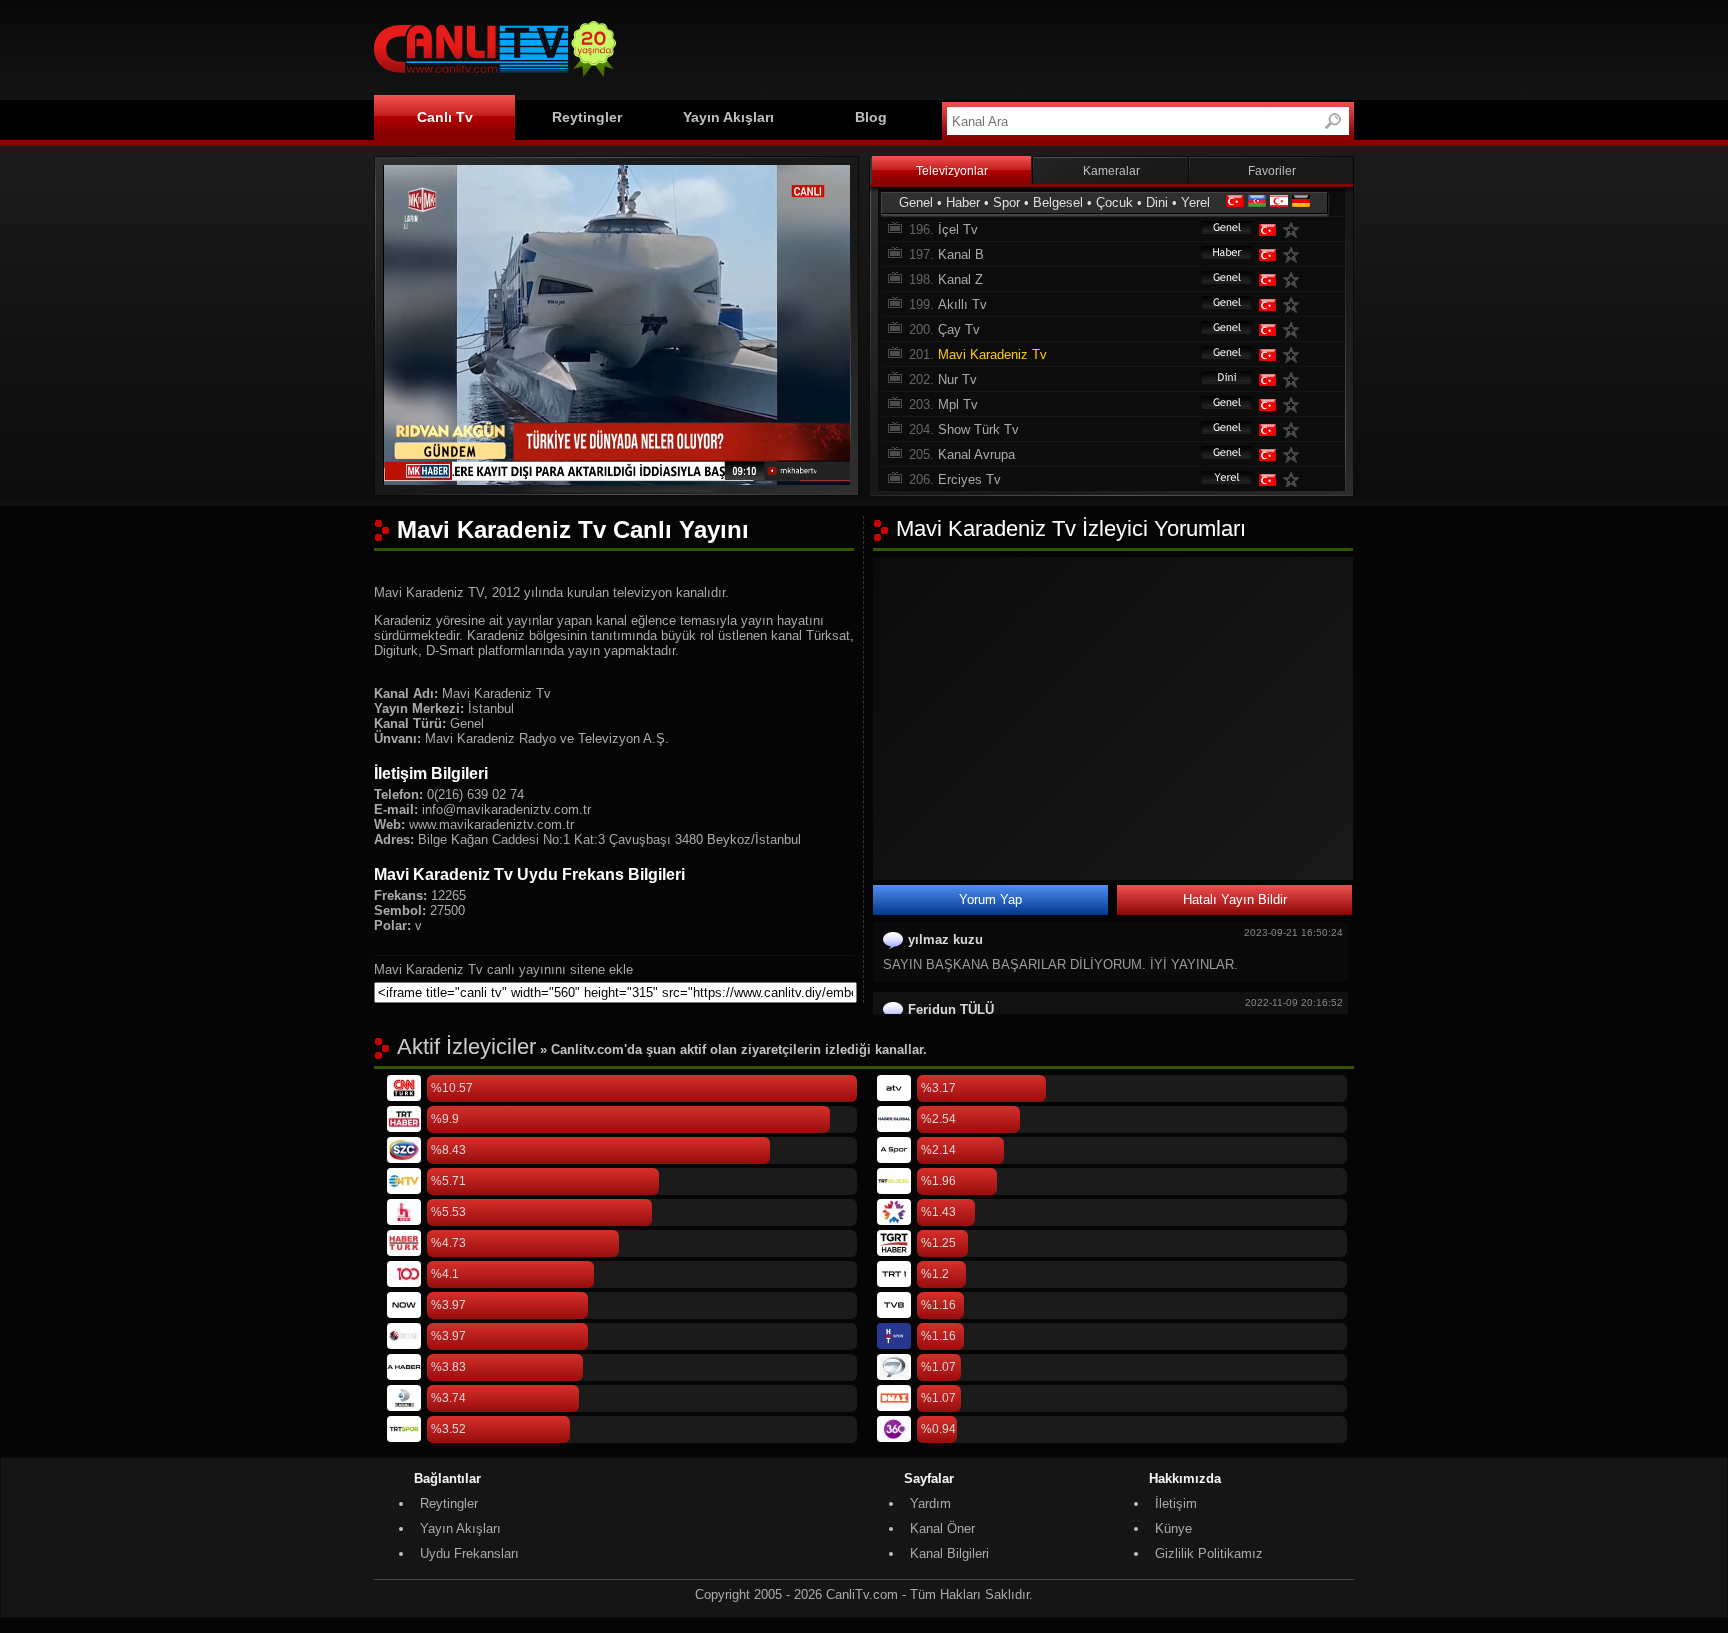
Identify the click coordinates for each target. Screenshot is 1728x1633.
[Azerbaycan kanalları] (1257, 202)
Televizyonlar (952, 171)
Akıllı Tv (962, 304)
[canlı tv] (495, 79)
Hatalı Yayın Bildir (1235, 899)
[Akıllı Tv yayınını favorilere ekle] (1295, 304)
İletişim (1176, 1503)
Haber (963, 202)
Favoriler (1272, 171)
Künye (1173, 1528)
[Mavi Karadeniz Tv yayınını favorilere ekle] (1295, 354)
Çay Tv (959, 329)
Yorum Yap (990, 899)
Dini (1157, 202)
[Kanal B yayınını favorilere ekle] (1295, 254)
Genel (916, 202)
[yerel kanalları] (1217, 479)
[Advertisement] (990, 47)
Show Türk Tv (978, 429)
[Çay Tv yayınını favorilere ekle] (1295, 329)
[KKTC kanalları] (1279, 202)
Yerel (1195, 202)
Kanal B (961, 254)
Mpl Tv (958, 404)
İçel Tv (958, 229)
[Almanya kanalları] (1301, 202)
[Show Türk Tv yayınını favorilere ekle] (1295, 429)
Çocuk (1114, 202)
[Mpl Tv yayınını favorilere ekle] (1295, 404)
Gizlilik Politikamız (1209, 1553)
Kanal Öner (942, 1528)
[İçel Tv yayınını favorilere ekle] (1295, 229)
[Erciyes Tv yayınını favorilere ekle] (1295, 479)
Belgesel (1058, 202)
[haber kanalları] (1217, 254)
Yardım (930, 1503)
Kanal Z (960, 279)
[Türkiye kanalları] (1235, 202)
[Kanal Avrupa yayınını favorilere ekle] (1295, 454)
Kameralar (1111, 171)
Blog (871, 117)
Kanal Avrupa (976, 454)
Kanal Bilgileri (949, 1553)
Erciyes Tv (969, 479)
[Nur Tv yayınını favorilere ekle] (1295, 379)
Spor (1006, 202)
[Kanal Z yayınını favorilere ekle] (1295, 279)
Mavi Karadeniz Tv (992, 354)
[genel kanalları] (1217, 229)
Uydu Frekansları (469, 1553)
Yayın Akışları (728, 117)
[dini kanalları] (1217, 379)
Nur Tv (957, 379)
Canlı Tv (445, 117)
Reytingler (587, 117)
